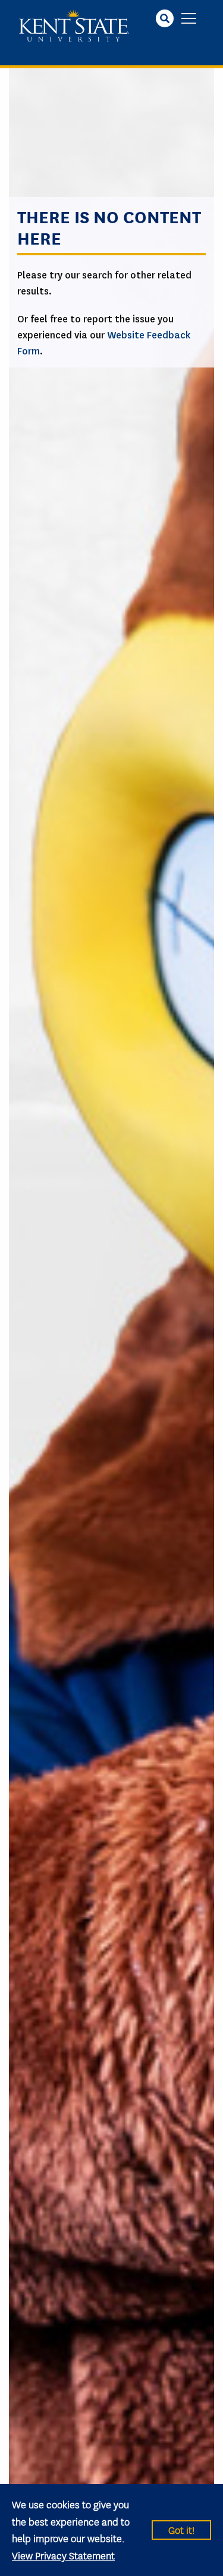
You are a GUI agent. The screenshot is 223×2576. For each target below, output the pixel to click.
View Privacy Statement (63, 2555)
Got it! (181, 2529)
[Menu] (189, 19)
